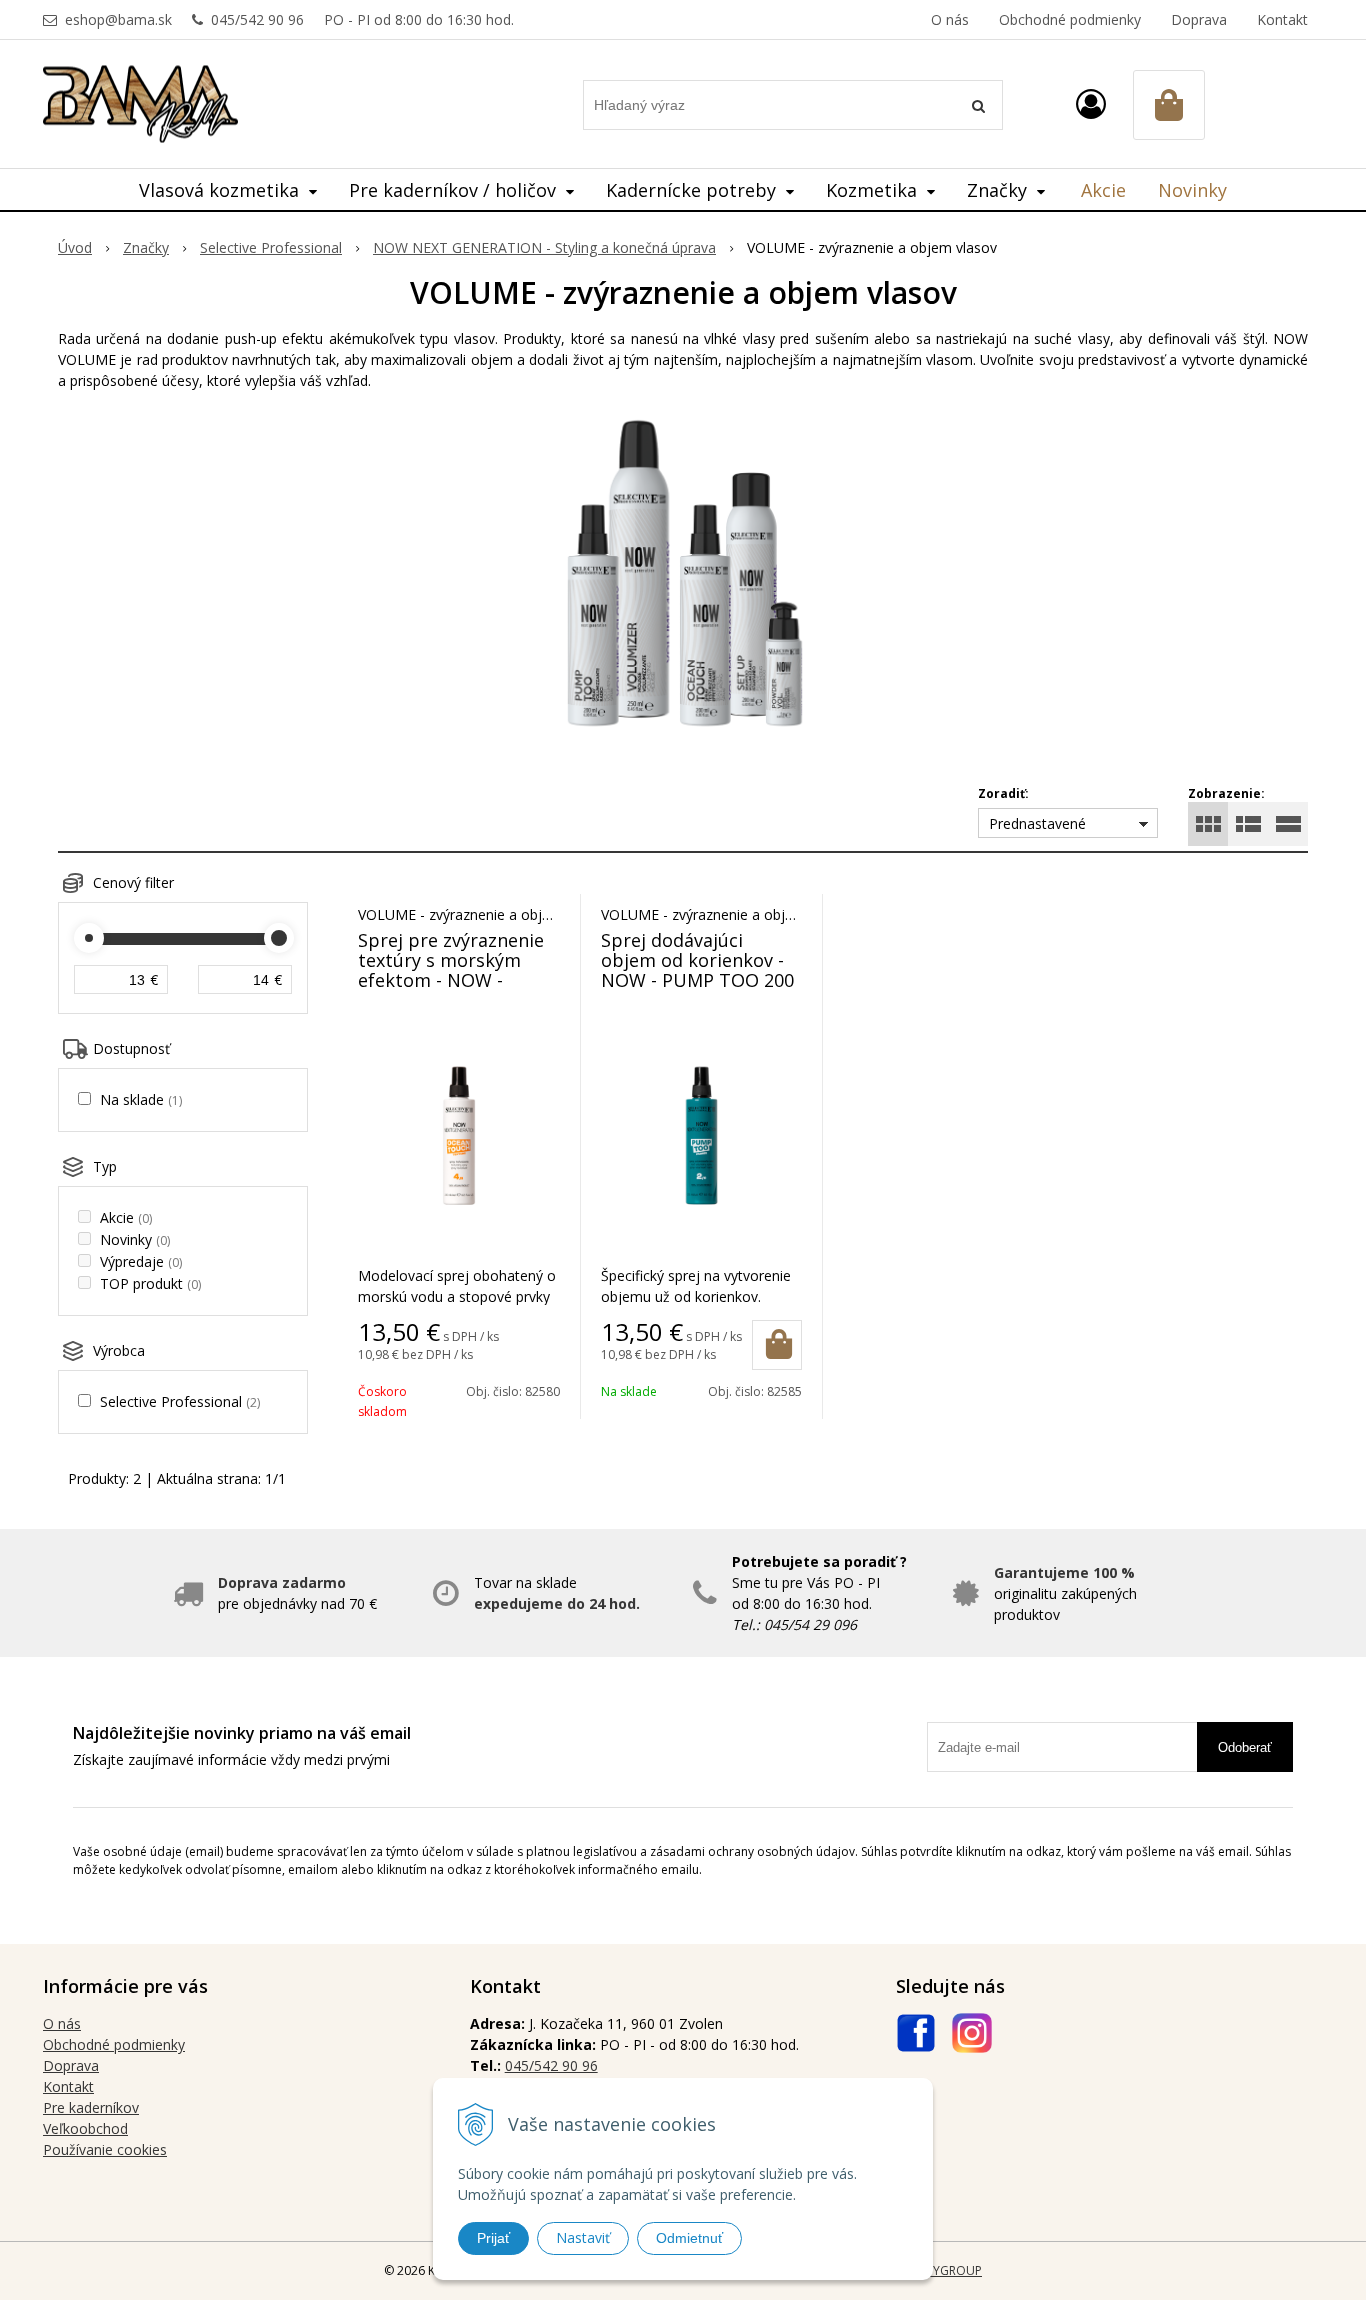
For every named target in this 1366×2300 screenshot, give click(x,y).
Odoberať (1245, 1747)
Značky (146, 247)
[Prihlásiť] (1091, 103)
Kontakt (1282, 19)
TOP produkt (150, 1283)
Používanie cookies (105, 2149)
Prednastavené (1037, 823)
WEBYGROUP (945, 2270)
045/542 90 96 (257, 19)
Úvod (75, 247)
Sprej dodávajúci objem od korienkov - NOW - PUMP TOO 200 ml (697, 970)
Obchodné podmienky (1070, 19)
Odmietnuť (689, 2238)
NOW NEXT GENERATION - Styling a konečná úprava (544, 247)
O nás (950, 19)
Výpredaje (141, 1261)
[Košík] (1169, 105)
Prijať (493, 2238)
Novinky (1192, 190)
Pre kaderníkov (91, 2107)
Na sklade (141, 1099)
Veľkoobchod (85, 2128)
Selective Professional (271, 247)
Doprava (1199, 19)
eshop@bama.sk (118, 19)
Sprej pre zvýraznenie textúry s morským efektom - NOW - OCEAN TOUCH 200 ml (453, 970)
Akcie (1103, 190)
